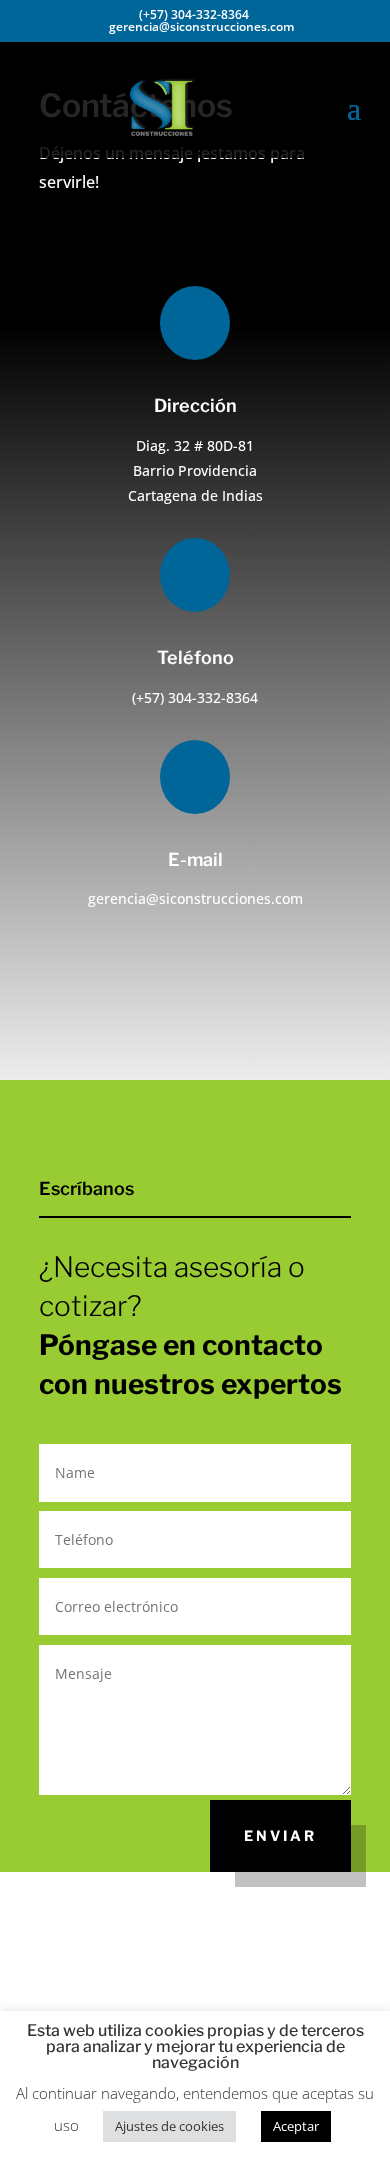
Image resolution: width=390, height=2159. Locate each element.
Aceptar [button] (296, 2126)
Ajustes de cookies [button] (169, 2126)
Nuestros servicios (266, 1024)
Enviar (280, 1835)
